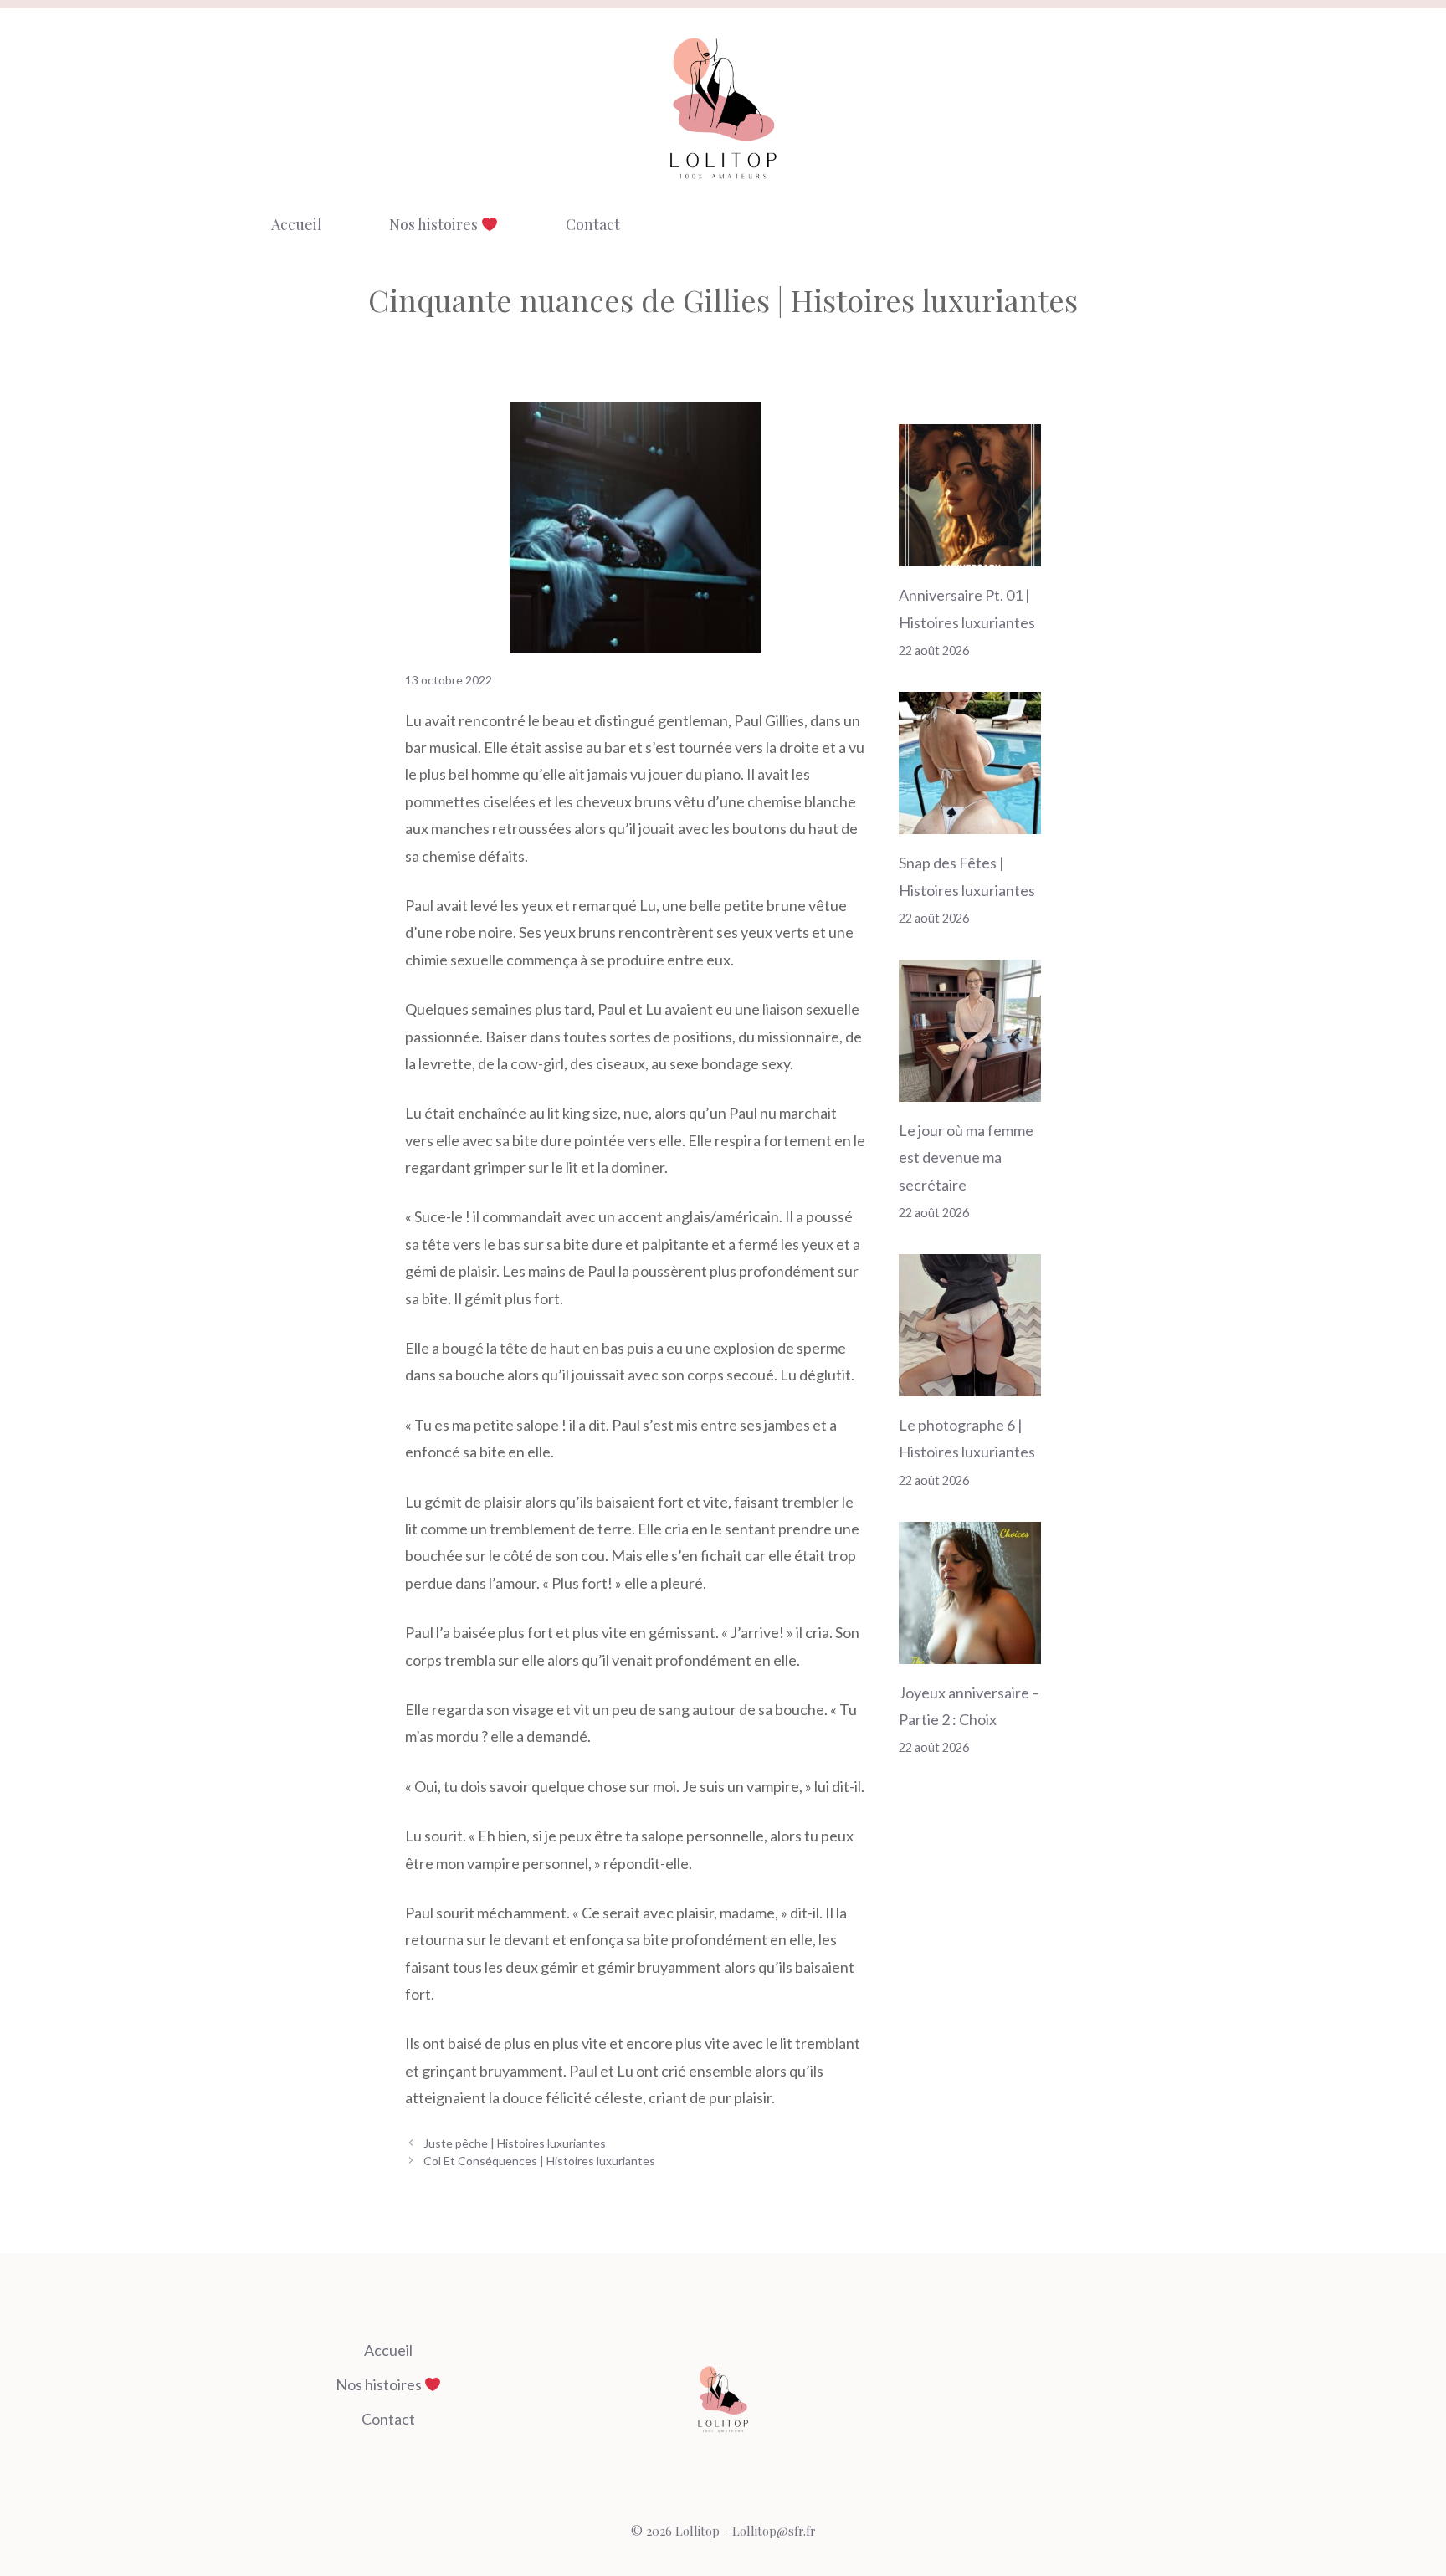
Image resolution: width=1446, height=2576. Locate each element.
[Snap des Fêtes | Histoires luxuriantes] (970, 821)
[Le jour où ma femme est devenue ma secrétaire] (970, 1088)
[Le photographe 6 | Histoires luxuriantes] (970, 1383)
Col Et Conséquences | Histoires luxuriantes (539, 2161)
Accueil (297, 224)
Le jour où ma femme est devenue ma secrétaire (966, 1157)
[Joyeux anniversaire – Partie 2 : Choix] (970, 1650)
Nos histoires (435, 224)
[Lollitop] (723, 108)
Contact (593, 224)
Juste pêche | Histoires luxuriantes (515, 2143)
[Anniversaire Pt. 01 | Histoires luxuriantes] (970, 553)
